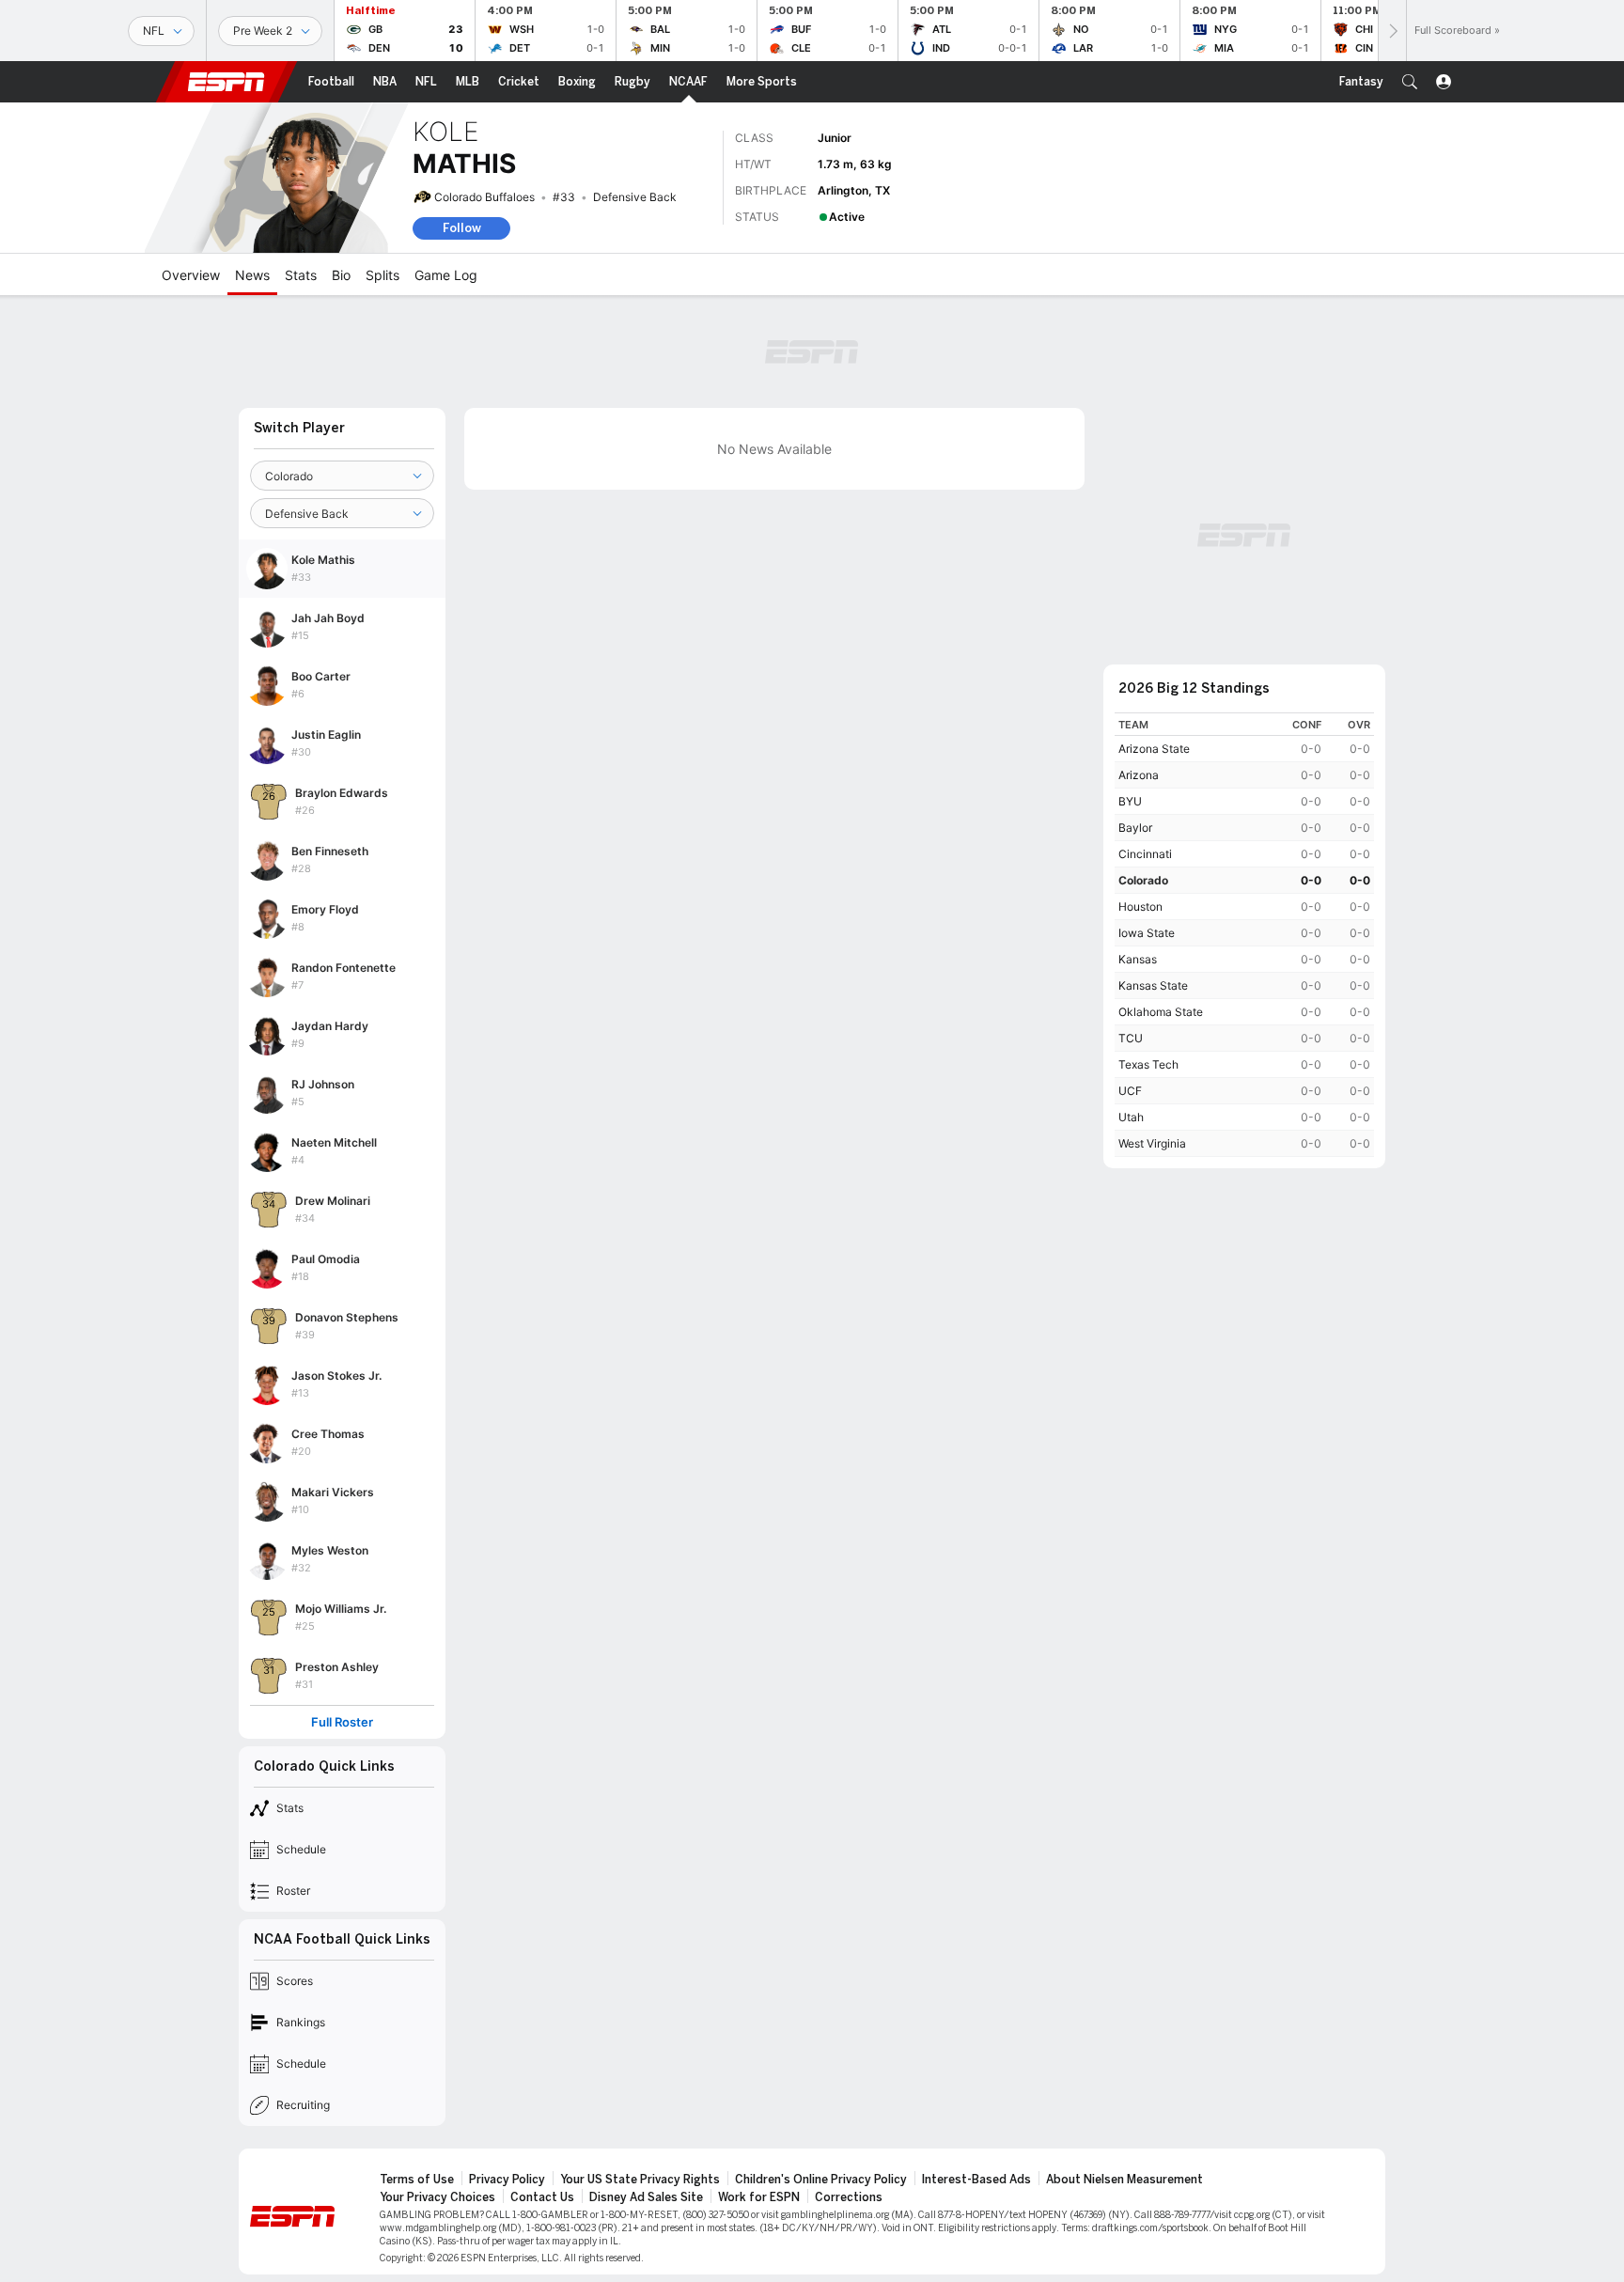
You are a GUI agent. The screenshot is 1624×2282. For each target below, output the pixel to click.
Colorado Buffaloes (484, 197)
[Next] (1392, 31)
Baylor (1135, 828)
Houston (1140, 907)
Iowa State (1147, 933)
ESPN (226, 82)
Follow (462, 228)
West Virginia (1152, 1143)
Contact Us (542, 2197)
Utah (1131, 1117)
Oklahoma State (1161, 1012)
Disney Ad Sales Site (646, 2197)
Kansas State (1153, 985)
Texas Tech (1148, 1064)
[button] (1410, 82)
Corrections (849, 2197)
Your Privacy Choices (437, 2197)
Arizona (1139, 775)
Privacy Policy (507, 2180)
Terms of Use (417, 2180)
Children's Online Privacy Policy (821, 2180)
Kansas (1138, 959)
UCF (1130, 1091)
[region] (1244, 935)
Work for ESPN (759, 2197)
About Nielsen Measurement (1124, 2180)
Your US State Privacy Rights (640, 2180)
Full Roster (342, 1722)
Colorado (1143, 880)
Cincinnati (1145, 854)
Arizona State (1154, 749)
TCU (1131, 1038)
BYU (1130, 801)
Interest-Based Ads (976, 2180)
